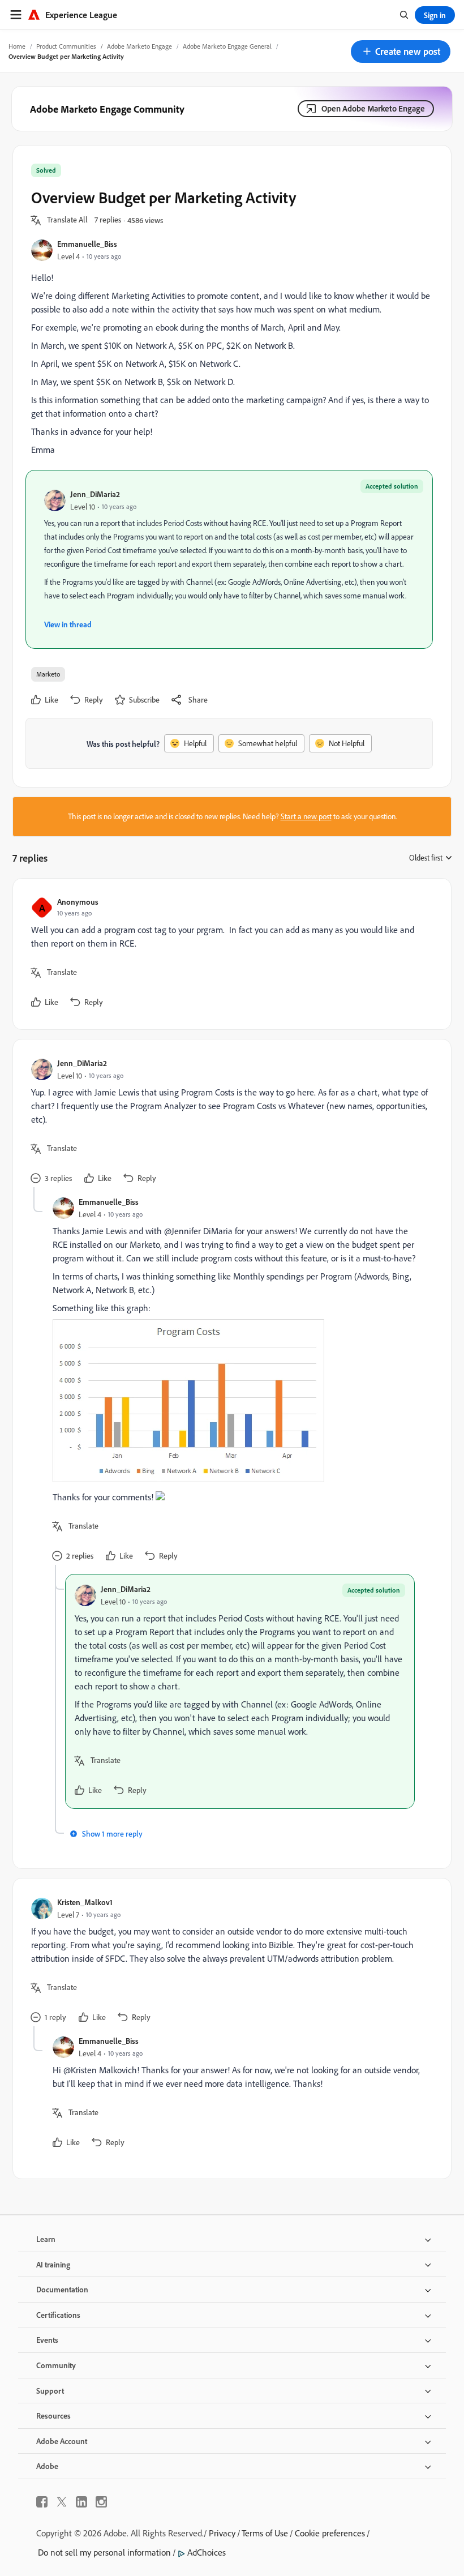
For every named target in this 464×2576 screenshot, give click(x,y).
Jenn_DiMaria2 (95, 494)
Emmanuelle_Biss (87, 244)
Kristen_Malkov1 (85, 1902)
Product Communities (66, 46)
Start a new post (306, 816)
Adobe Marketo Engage (139, 46)
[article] (229, 954)
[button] (401, 52)
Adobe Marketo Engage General (227, 46)
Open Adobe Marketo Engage (373, 108)
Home (17, 46)
